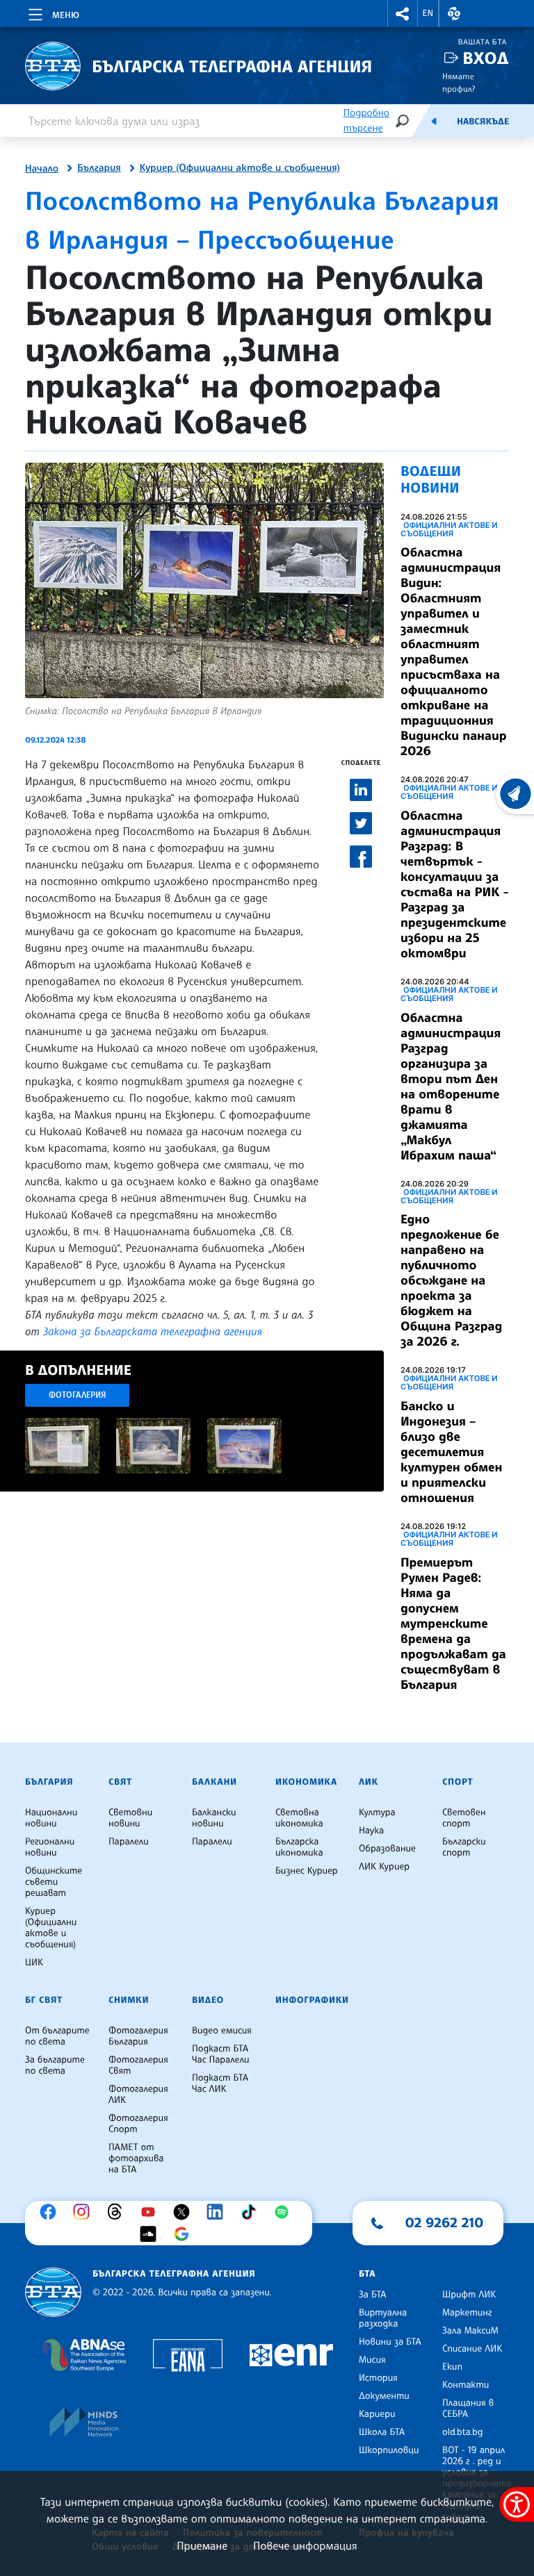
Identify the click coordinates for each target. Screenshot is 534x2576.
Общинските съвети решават (54, 1882)
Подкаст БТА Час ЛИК (220, 2083)
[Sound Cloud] (152, 2234)
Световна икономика (299, 1818)
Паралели (129, 1842)
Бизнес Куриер (307, 1871)
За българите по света (55, 2065)
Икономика (306, 1782)
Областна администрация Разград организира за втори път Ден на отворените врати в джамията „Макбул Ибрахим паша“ (451, 1087)
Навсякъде (483, 122)
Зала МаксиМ (470, 2331)
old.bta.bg (463, 2432)
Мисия (372, 2360)
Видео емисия (222, 2031)
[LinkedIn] (218, 2212)
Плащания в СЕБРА (468, 2409)
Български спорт (464, 1847)
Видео (208, 2000)
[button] (403, 14)
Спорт (458, 1782)
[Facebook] (51, 2212)
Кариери (377, 2414)
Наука (371, 1831)
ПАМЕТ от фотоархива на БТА (136, 2158)
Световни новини (130, 1818)
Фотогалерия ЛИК (138, 2095)
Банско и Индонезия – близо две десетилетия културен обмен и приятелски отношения (451, 1452)
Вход (486, 58)
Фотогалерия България (138, 2036)
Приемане (202, 2545)
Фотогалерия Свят (138, 2065)
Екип (452, 2367)
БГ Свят (44, 2000)
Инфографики (312, 2000)
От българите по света (57, 2036)
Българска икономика (299, 1847)
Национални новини (51, 1818)
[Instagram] (85, 2212)
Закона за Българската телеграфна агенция (153, 1331)
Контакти (466, 2385)
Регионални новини (50, 1847)
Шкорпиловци (389, 2450)
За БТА (372, 2295)
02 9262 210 (444, 2222)
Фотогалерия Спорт (138, 2124)
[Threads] (118, 2212)
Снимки (129, 2000)
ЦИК (34, 1963)
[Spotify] (285, 2212)
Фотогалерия (78, 1395)
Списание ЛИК (472, 2349)
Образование (387, 1849)
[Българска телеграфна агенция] (53, 2292)
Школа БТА (382, 2432)
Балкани (215, 1782)
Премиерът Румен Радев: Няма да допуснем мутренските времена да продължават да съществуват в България (453, 1624)
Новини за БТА (390, 2342)
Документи (384, 2396)
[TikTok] (252, 2212)
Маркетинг (467, 2313)
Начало (42, 169)
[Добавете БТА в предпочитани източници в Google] (185, 2234)
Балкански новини (214, 1818)
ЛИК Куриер (384, 1867)
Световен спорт (464, 1818)
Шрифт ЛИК (469, 2295)
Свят (120, 1782)
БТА (367, 2274)
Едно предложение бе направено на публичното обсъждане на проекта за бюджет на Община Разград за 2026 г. (451, 1280)
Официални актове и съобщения (449, 529)
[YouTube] (152, 2212)
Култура (377, 1813)
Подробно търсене (366, 121)
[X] (185, 2212)
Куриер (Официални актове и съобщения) (240, 168)
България (99, 168)
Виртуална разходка (383, 2318)
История (378, 2378)
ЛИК (369, 1782)
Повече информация (305, 2545)
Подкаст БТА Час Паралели (220, 2054)
